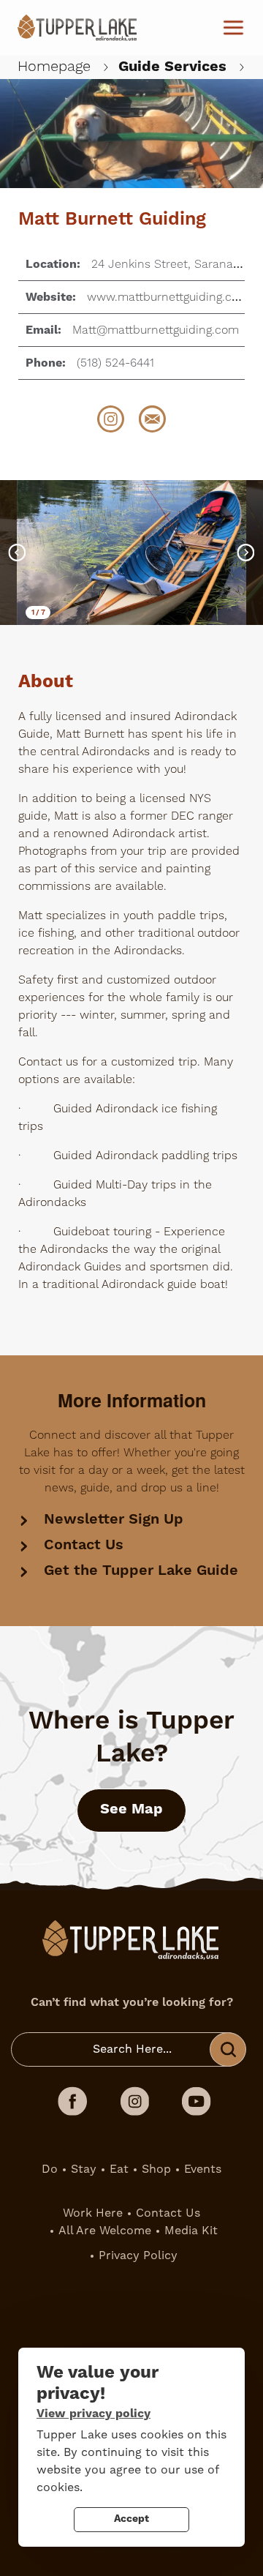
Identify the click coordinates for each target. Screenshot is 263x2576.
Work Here (93, 2213)
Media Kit (191, 2231)
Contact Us (84, 1545)
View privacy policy (94, 2414)
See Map (131, 1809)
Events (203, 2169)
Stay (84, 2169)
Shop (156, 2169)
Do (50, 2169)
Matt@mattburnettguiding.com (156, 330)
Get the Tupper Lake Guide (141, 1571)
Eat (119, 2169)
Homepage (54, 67)
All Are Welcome (105, 2231)
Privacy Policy (138, 2255)
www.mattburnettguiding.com (168, 297)
